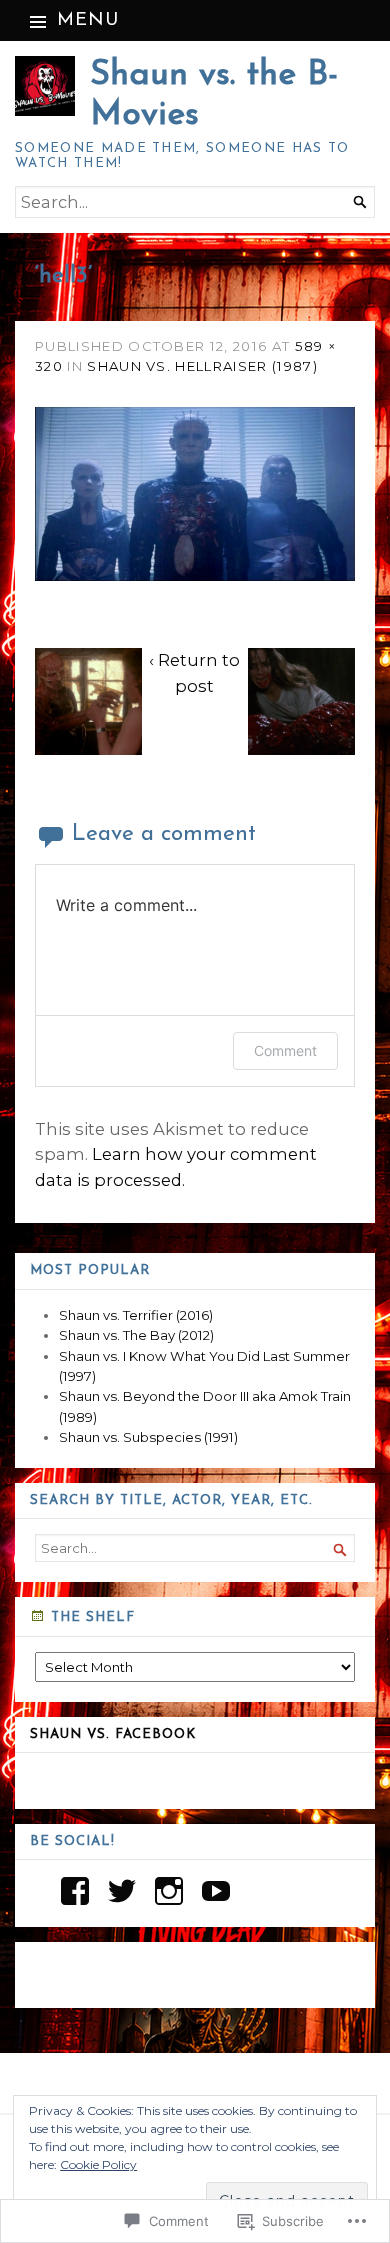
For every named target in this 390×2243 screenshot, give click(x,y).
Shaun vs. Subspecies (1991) (148, 1437)
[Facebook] (75, 1891)
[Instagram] (169, 1891)
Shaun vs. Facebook (113, 1734)
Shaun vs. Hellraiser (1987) (202, 366)
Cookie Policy (98, 2164)
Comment (285, 1050)
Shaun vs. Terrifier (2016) (136, 1315)
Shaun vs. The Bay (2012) (136, 1335)
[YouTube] (216, 1891)
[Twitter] (122, 1891)
